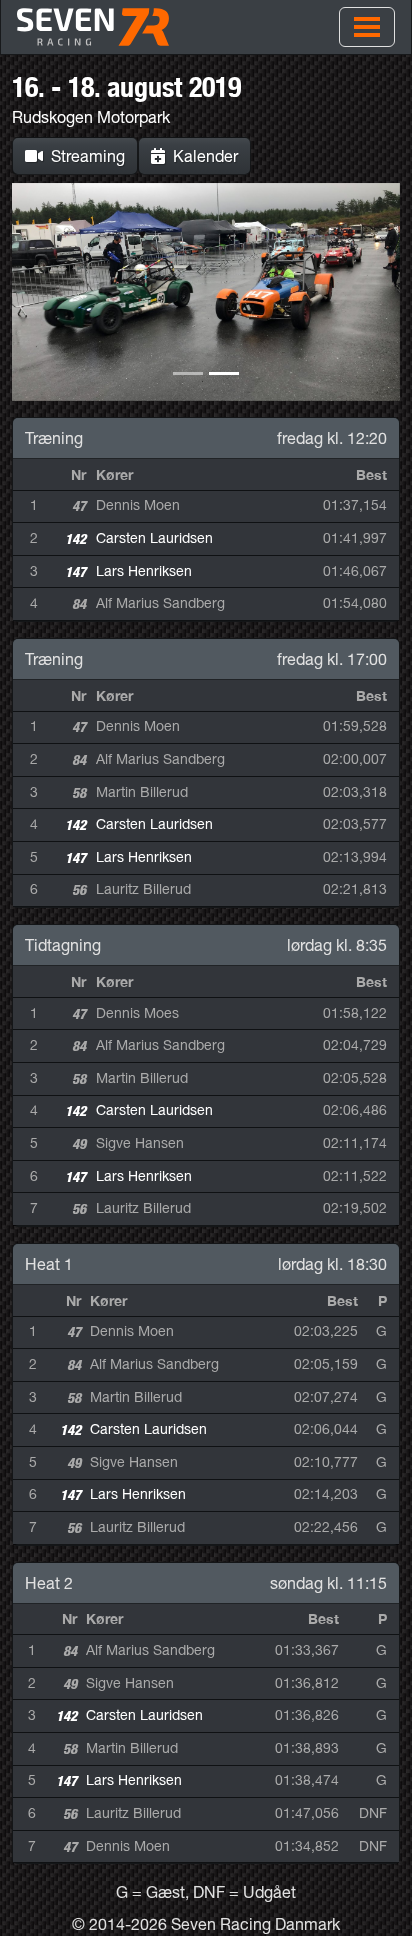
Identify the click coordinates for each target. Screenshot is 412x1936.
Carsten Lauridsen (154, 538)
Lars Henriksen (144, 571)
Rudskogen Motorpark (91, 117)
